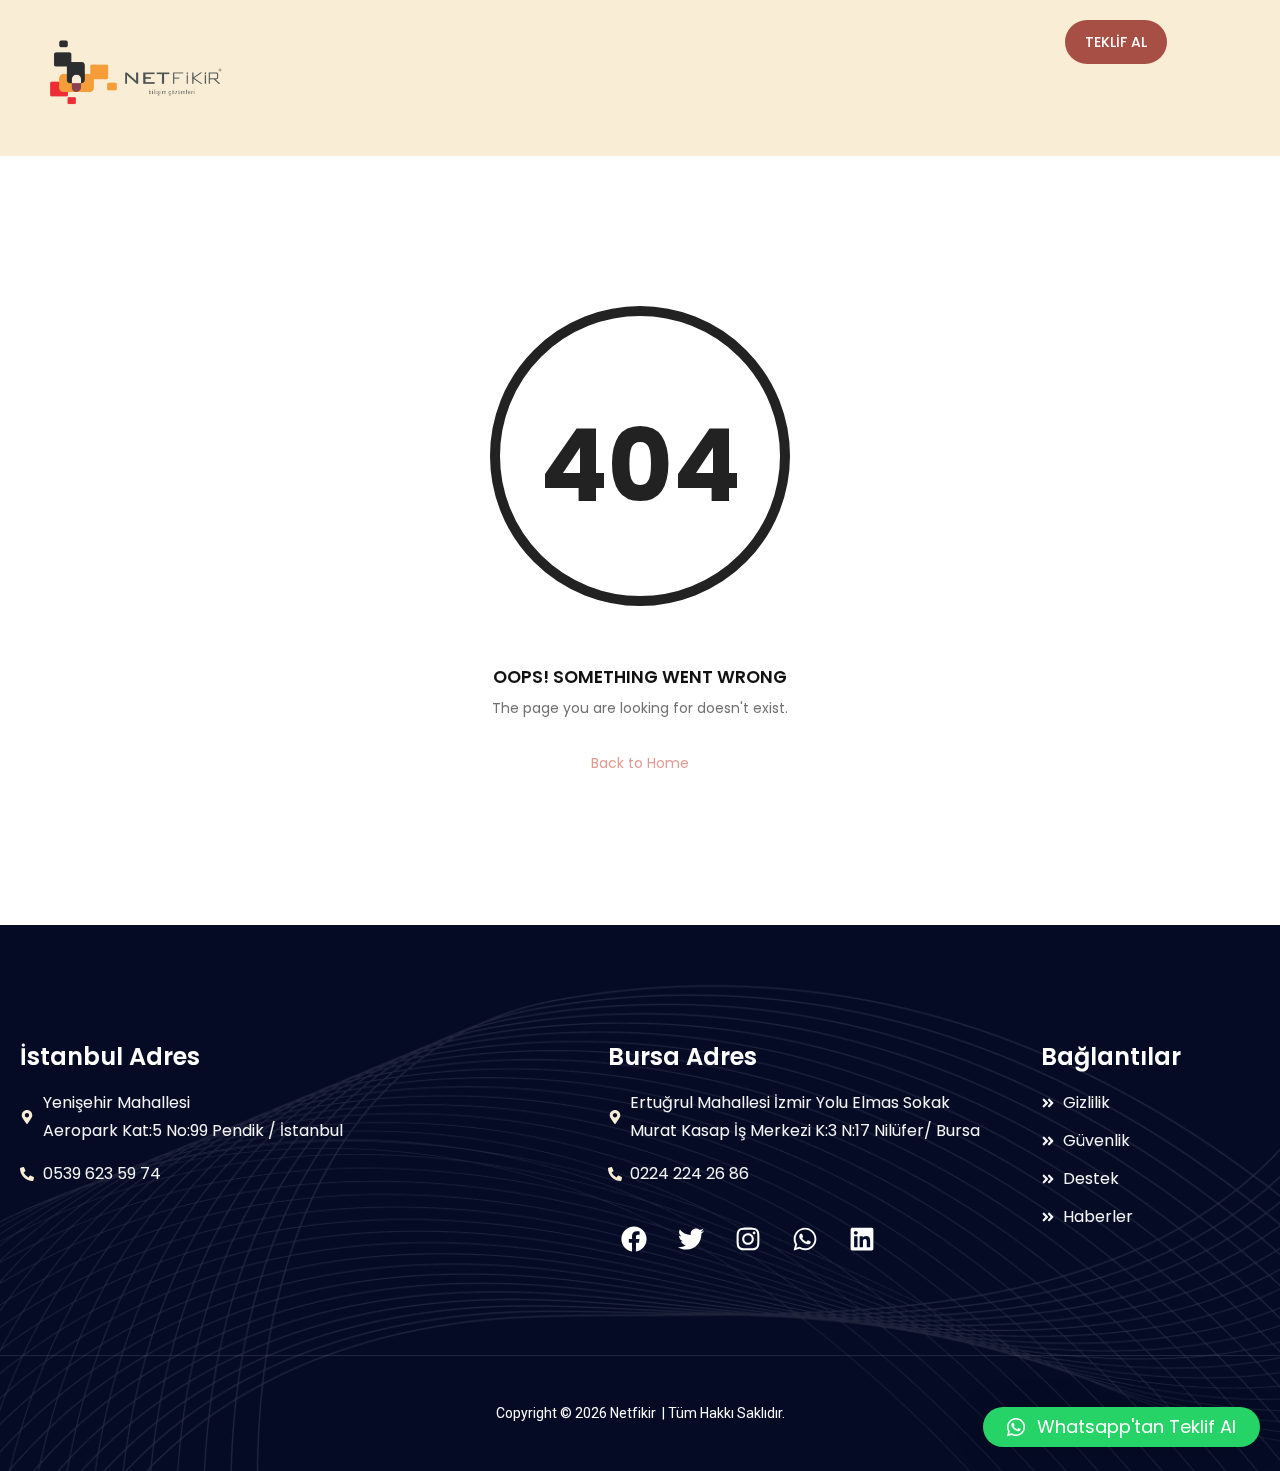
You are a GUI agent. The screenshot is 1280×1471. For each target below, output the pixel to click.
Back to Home (640, 763)
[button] (1121, 1427)
